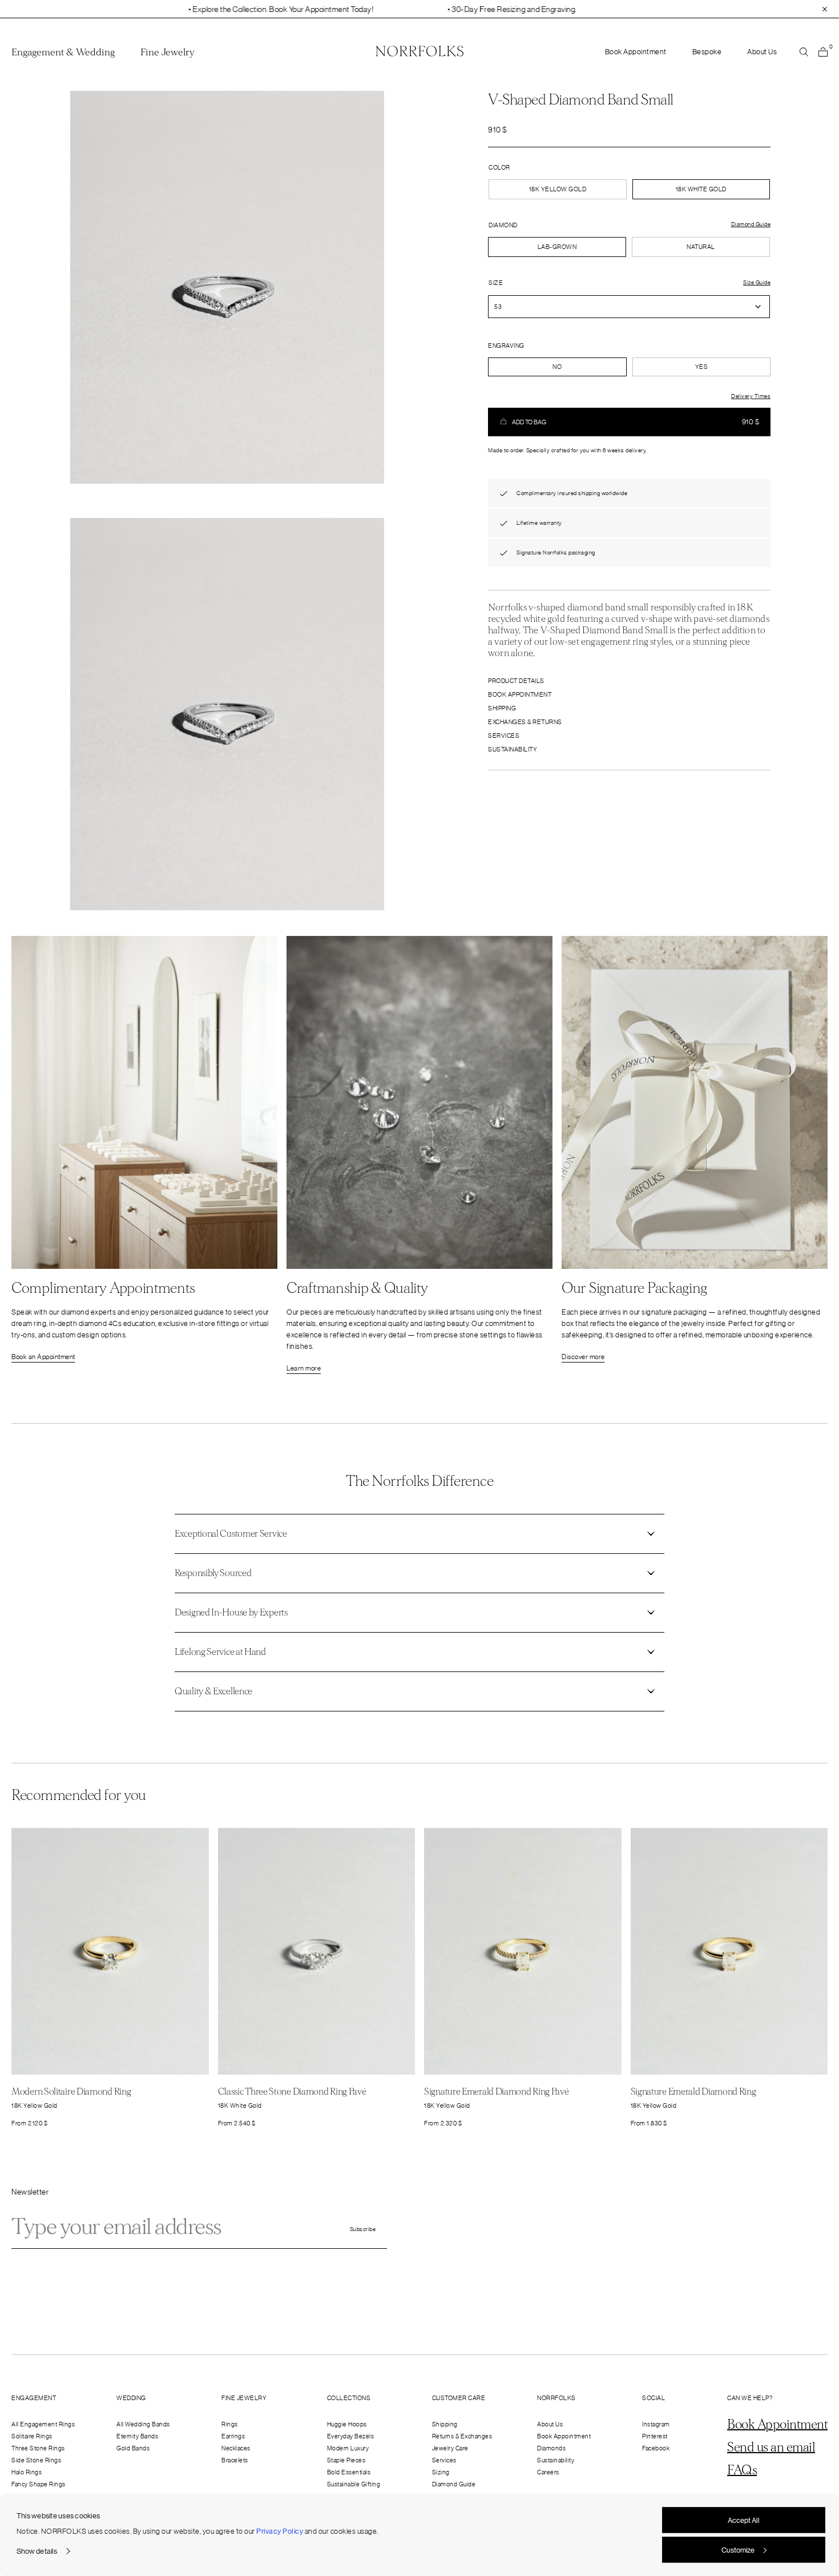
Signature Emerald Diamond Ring (693, 2091)
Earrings (233, 2436)
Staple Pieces (346, 2460)
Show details (37, 2551)
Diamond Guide (454, 2484)
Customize (738, 2549)
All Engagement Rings (43, 2424)
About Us (762, 52)
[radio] (557, 247)
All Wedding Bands (143, 2424)
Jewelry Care (450, 2448)
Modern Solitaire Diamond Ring (71, 2091)
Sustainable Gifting (354, 2484)
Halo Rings (27, 2472)
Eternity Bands (137, 2436)
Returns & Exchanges (462, 2436)
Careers (548, 2472)
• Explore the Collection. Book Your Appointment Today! (197, 9)
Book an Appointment (43, 1357)
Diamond (503, 225)
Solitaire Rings (32, 2436)
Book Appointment (636, 52)
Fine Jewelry (168, 53)
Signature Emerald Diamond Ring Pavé (497, 2091)
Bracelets (235, 2460)
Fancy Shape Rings (39, 2484)
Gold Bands (133, 2448)
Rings (230, 2424)
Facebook (656, 2448)
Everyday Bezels (351, 2436)
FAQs (742, 2470)
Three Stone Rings (38, 2448)
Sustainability (513, 749)
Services (504, 736)
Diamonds (551, 2448)
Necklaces (236, 2448)
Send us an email (771, 2448)
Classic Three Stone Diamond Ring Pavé (292, 2091)
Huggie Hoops (347, 2424)
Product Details (516, 681)
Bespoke (707, 52)
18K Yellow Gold (558, 189)
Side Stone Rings (36, 2460)
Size (496, 283)
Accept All (744, 2520)
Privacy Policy (280, 2531)
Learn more (304, 1368)
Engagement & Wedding (63, 53)
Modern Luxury (348, 2448)
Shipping (502, 708)
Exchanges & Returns (525, 722)
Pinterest (655, 2436)
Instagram (656, 2424)
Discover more (583, 1357)
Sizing (441, 2472)
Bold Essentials (349, 2472)
